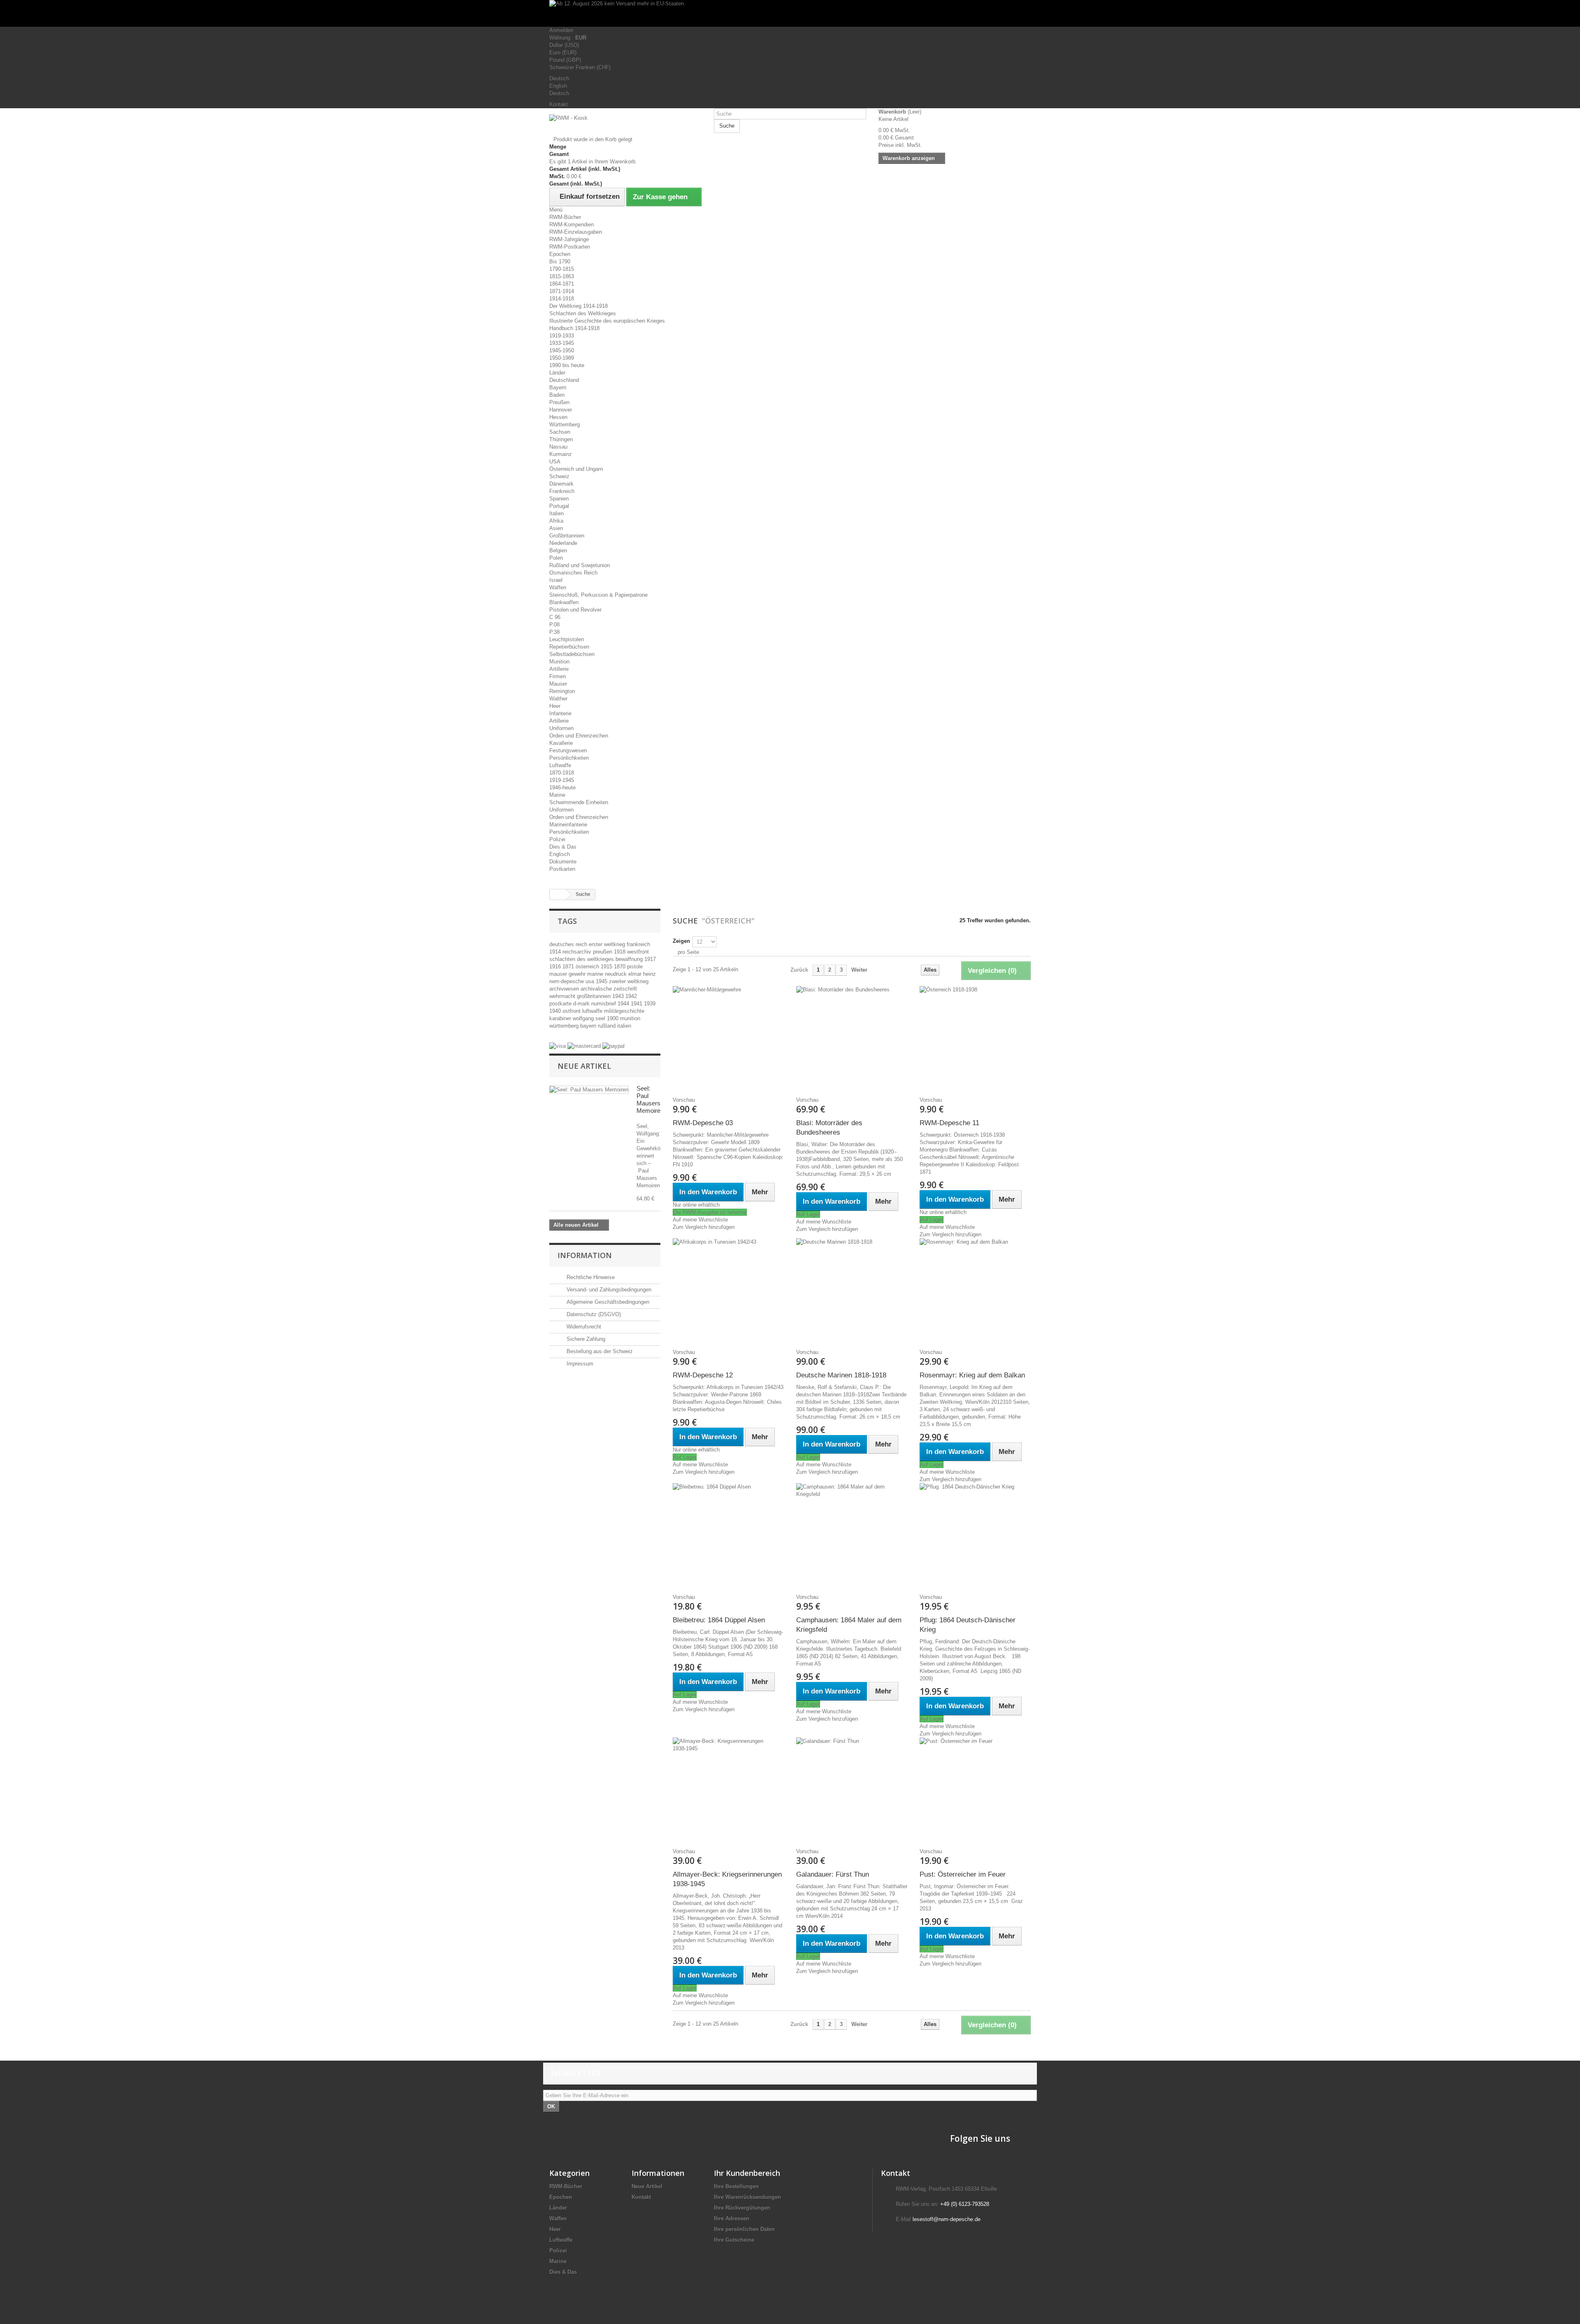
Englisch (560, 854)
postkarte (561, 1004)
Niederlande (563, 543)
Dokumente (563, 862)
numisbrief (604, 1004)
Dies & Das (563, 847)
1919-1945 (562, 780)
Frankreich (562, 491)
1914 (556, 952)
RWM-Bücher (565, 217)
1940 (556, 1011)
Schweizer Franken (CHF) (580, 67)
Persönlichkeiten (569, 758)
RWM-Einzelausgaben (576, 232)
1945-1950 (562, 350)
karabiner (561, 1018)
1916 (556, 967)
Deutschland (564, 380)
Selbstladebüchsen (572, 654)
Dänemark (561, 484)
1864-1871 (562, 284)
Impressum (579, 1364)
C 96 (555, 617)
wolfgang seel (590, 1018)
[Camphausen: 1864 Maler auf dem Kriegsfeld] (852, 1535)
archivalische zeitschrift (609, 989)
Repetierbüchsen (569, 647)
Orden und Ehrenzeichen (579, 736)
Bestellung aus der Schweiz (599, 1351)
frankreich (638, 944)
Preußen (559, 402)
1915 (607, 967)
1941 (637, 1004)
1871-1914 (562, 291)
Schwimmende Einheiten (579, 802)
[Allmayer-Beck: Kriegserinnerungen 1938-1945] (728, 1789)
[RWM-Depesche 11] (975, 1038)
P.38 (554, 632)
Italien (556, 513)
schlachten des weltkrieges (582, 959)
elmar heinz (642, 974)
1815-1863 (562, 276)
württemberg (565, 1026)
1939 (650, 1004)
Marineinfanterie (568, 825)
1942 (631, 996)
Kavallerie (561, 743)
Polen (556, 558)
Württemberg (565, 425)
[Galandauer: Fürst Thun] (852, 1789)
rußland (608, 1026)
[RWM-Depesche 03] (728, 1038)
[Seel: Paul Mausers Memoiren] (589, 1090)
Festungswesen (568, 750)
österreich (588, 967)
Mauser (558, 684)
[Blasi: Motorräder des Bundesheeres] (852, 1038)
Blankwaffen (564, 602)
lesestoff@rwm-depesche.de (947, 2219)
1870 (620, 967)
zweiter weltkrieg (629, 981)
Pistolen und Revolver (575, 610)
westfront (638, 952)
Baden (557, 395)
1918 (620, 952)
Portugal (559, 506)
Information (585, 1255)
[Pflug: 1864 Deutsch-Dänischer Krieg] (975, 1535)
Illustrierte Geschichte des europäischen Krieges (607, 321)
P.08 (554, 625)
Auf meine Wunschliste (700, 1220)
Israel (556, 580)
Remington (562, 691)
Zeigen (681, 941)
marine (596, 974)
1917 (650, 959)
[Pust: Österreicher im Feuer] (975, 1789)
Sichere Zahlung (585, 1339)
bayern (589, 1026)
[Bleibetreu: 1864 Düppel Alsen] (728, 1535)
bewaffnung (630, 959)
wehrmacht (563, 996)
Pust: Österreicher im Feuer (963, 1874)
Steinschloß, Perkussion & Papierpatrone (598, 595)
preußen (603, 952)
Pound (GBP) (565, 60)
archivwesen (565, 989)
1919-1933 (562, 336)
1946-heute (562, 787)
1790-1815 (562, 269)
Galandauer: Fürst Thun (833, 1874)
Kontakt (559, 104)
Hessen (558, 417)
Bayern (558, 387)
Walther (558, 699)
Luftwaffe (560, 765)
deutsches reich (569, 944)
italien (624, 1026)
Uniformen (561, 728)
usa (591, 981)
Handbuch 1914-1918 (574, 328)
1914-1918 (562, 299)
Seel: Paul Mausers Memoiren (650, 1099)
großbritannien (595, 996)
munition (630, 1018)
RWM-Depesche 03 (703, 1123)
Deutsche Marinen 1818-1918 (841, 1375)
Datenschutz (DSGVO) (593, 1314)
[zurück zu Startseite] (558, 894)
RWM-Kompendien (572, 224)
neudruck (617, 974)
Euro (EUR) (563, 52)
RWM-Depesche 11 (949, 1123)
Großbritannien (567, 536)
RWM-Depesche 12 (703, 1375)
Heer (555, 706)
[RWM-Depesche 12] (728, 1290)
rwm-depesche (567, 981)
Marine (557, 795)
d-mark (582, 1004)
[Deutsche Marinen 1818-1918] (852, 1290)
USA (555, 462)
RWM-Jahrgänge (569, 239)
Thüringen (561, 439)
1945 (602, 981)
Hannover (561, 410)
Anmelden (561, 30)
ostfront (572, 1011)
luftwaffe (593, 1011)
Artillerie (559, 669)
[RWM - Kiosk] (625, 125)
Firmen (558, 676)
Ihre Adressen (732, 2218)
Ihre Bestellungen (736, 2186)
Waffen (558, 587)
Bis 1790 (560, 262)
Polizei (557, 839)
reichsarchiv (578, 952)
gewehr (578, 974)
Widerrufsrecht (583, 1327)
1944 (624, 1004)
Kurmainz (561, 454)
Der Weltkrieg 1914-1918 (579, 306)
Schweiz (559, 476)
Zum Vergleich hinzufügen (704, 1227)
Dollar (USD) (564, 45)
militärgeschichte (624, 1011)
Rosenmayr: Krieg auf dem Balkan (972, 1375)
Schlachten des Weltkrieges (583, 313)
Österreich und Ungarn (576, 469)
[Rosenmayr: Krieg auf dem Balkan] (975, 1290)
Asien (556, 528)
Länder (557, 373)
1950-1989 (562, 358)
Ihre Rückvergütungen (742, 2208)
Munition (559, 662)
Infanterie (560, 713)
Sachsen (560, 432)
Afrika (556, 521)
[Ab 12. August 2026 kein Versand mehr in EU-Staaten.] (790, 13)
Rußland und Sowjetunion (580, 565)
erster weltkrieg (608, 944)
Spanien (559, 499)
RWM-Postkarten (570, 247)
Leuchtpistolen (567, 639)
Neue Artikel (584, 1066)
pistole (635, 967)
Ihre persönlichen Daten (744, 2229)
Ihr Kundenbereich (747, 2173)
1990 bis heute (567, 365)
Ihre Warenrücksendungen (747, 2197)
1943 (619, 996)
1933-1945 (562, 343)
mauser (559, 974)
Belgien (558, 550)
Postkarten (562, 869)
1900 (613, 1018)
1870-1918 (562, 773)
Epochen (560, 254)
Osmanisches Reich (573, 573)
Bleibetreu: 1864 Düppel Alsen (719, 1620)
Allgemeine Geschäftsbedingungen (607, 1302)
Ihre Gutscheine (734, 2240)
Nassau (558, 447)
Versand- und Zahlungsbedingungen (608, 1290)
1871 (569, 967)
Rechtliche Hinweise (590, 1277)
